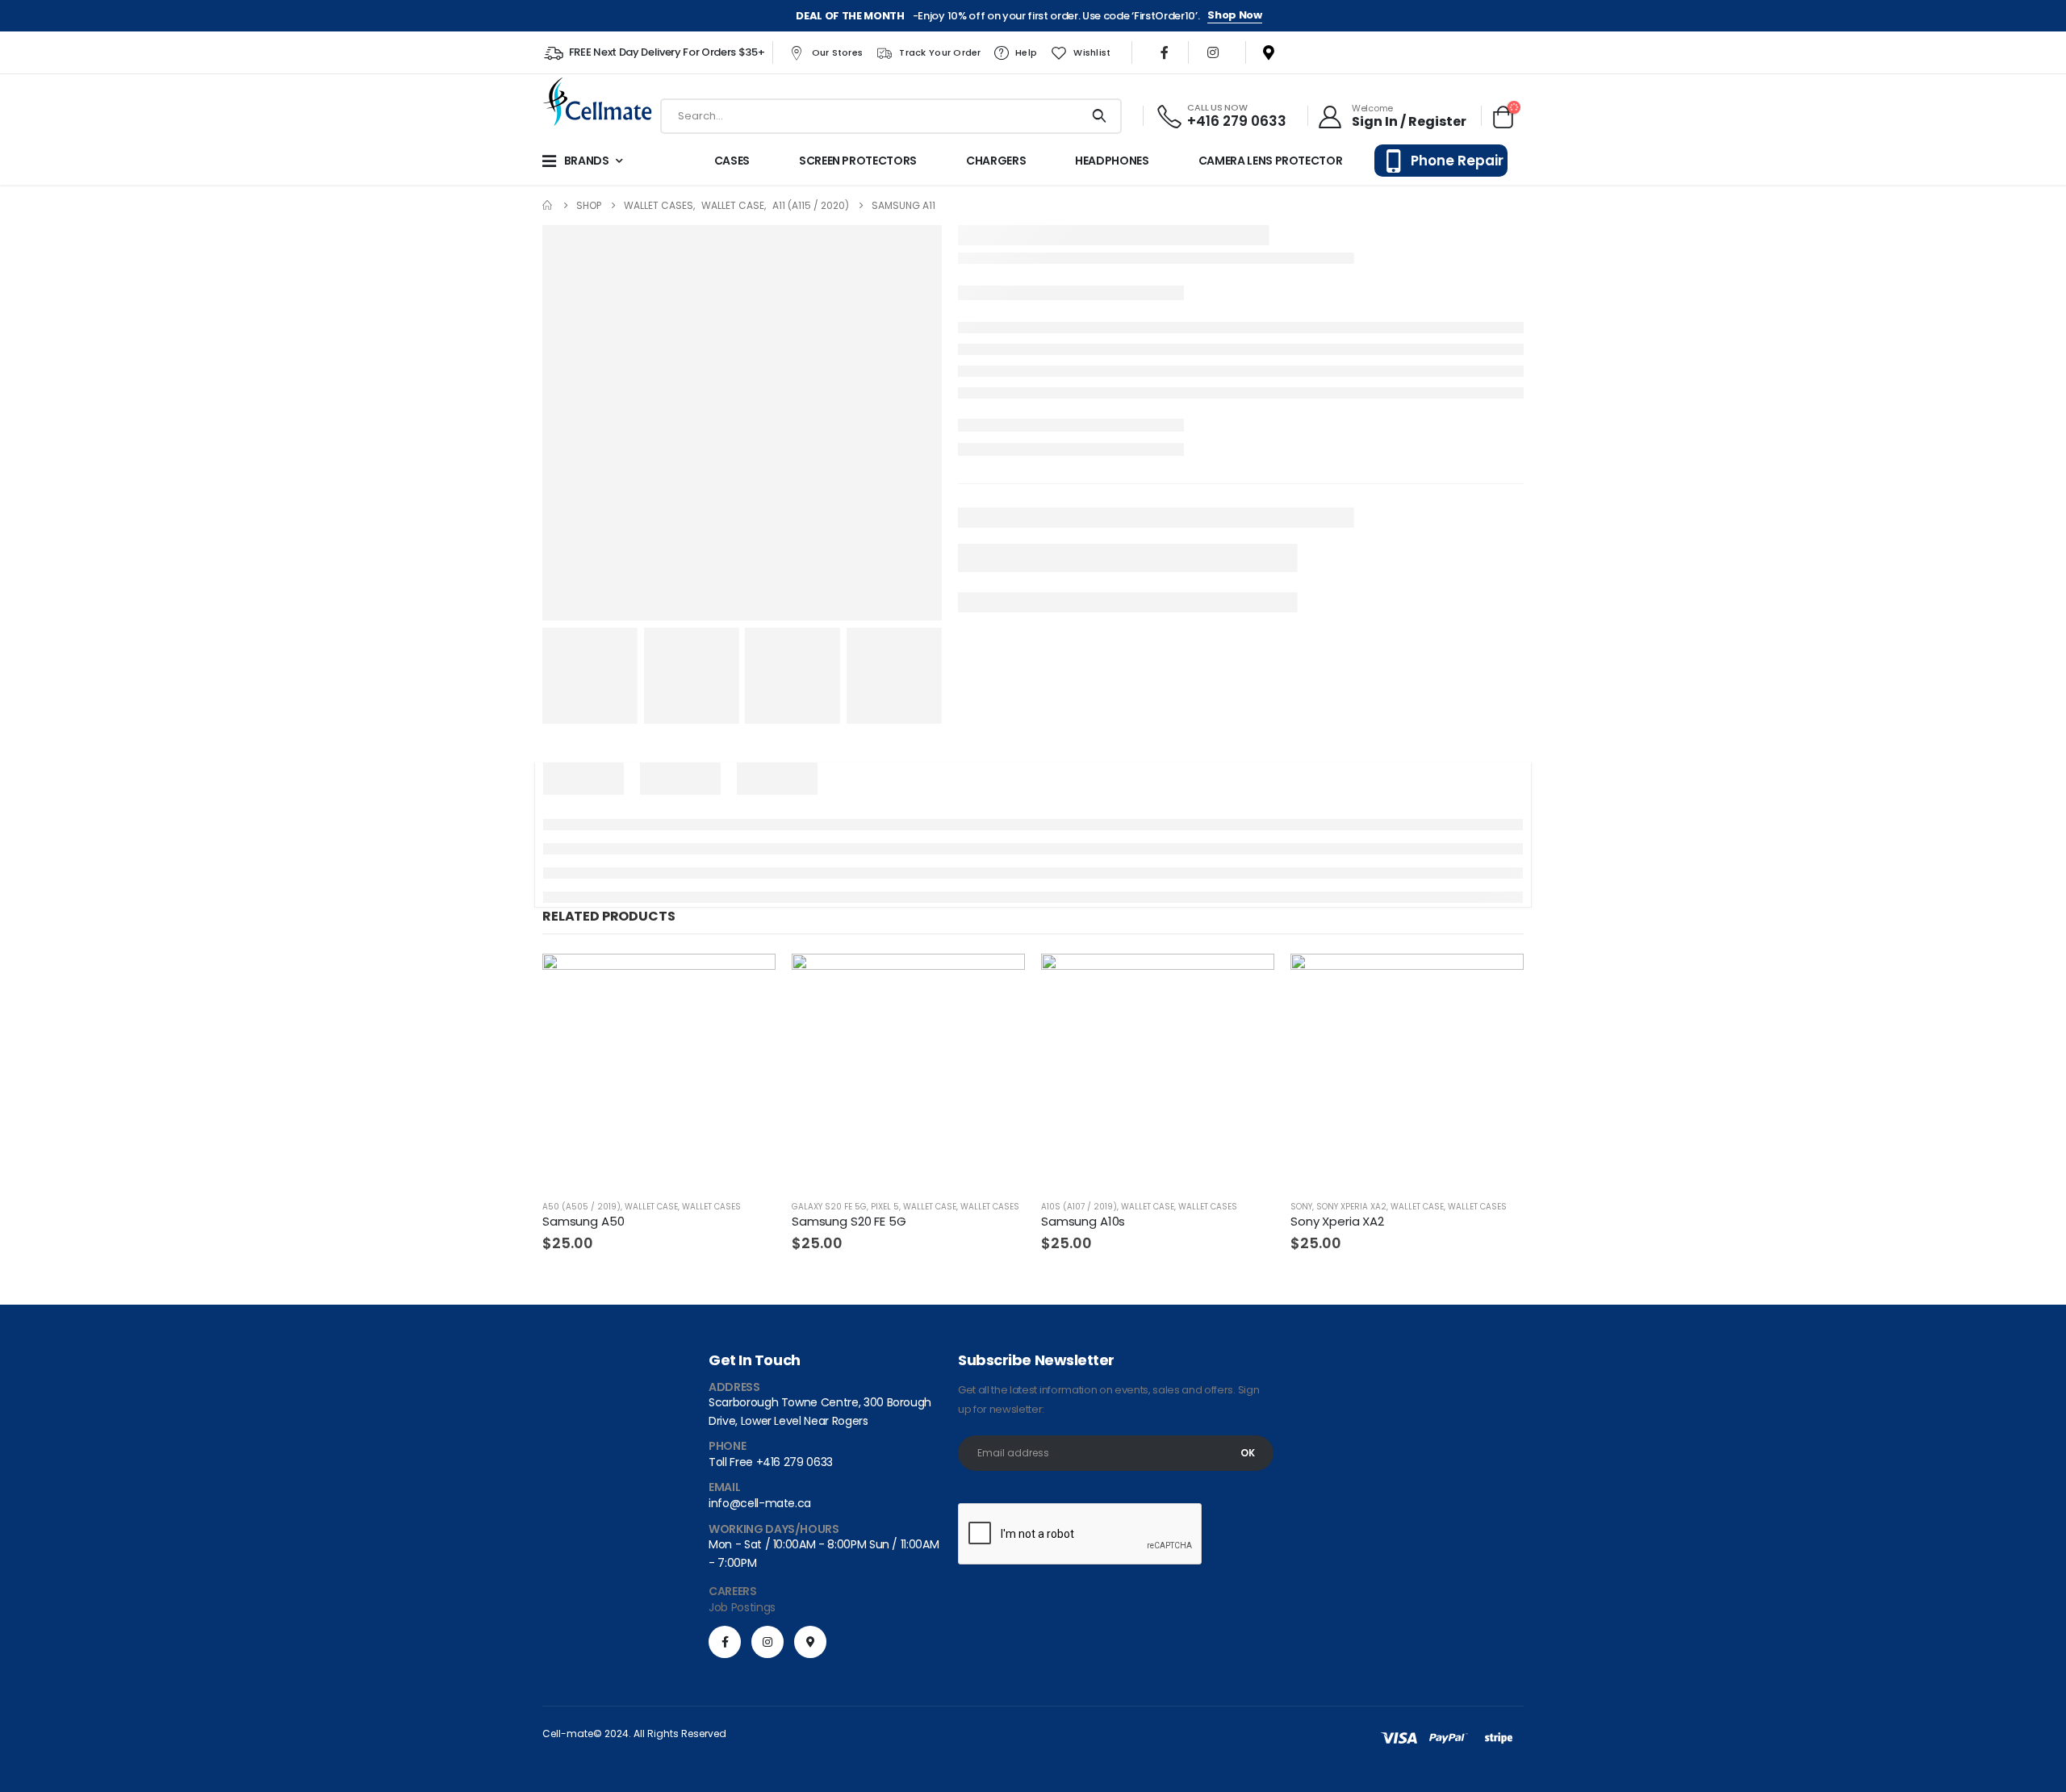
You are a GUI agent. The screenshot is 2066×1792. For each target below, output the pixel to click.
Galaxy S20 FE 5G (829, 1207)
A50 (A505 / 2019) (581, 1207)
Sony (1301, 1207)
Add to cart (749, 980)
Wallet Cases (711, 1207)
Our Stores (838, 52)
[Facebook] (1165, 52)
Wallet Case (651, 1207)
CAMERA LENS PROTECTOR (1271, 161)
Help (1026, 52)
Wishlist (1092, 52)
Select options (1497, 980)
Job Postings (742, 1607)
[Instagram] (1213, 52)
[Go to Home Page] (548, 205)
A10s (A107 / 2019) (1079, 1207)
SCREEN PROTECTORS (858, 161)
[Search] (1100, 116)
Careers (733, 1591)
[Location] (1262, 52)
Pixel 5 (885, 1207)
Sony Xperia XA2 (1351, 1207)
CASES (732, 161)
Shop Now (1234, 15)
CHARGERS (996, 161)
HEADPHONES (1112, 161)
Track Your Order (940, 52)
